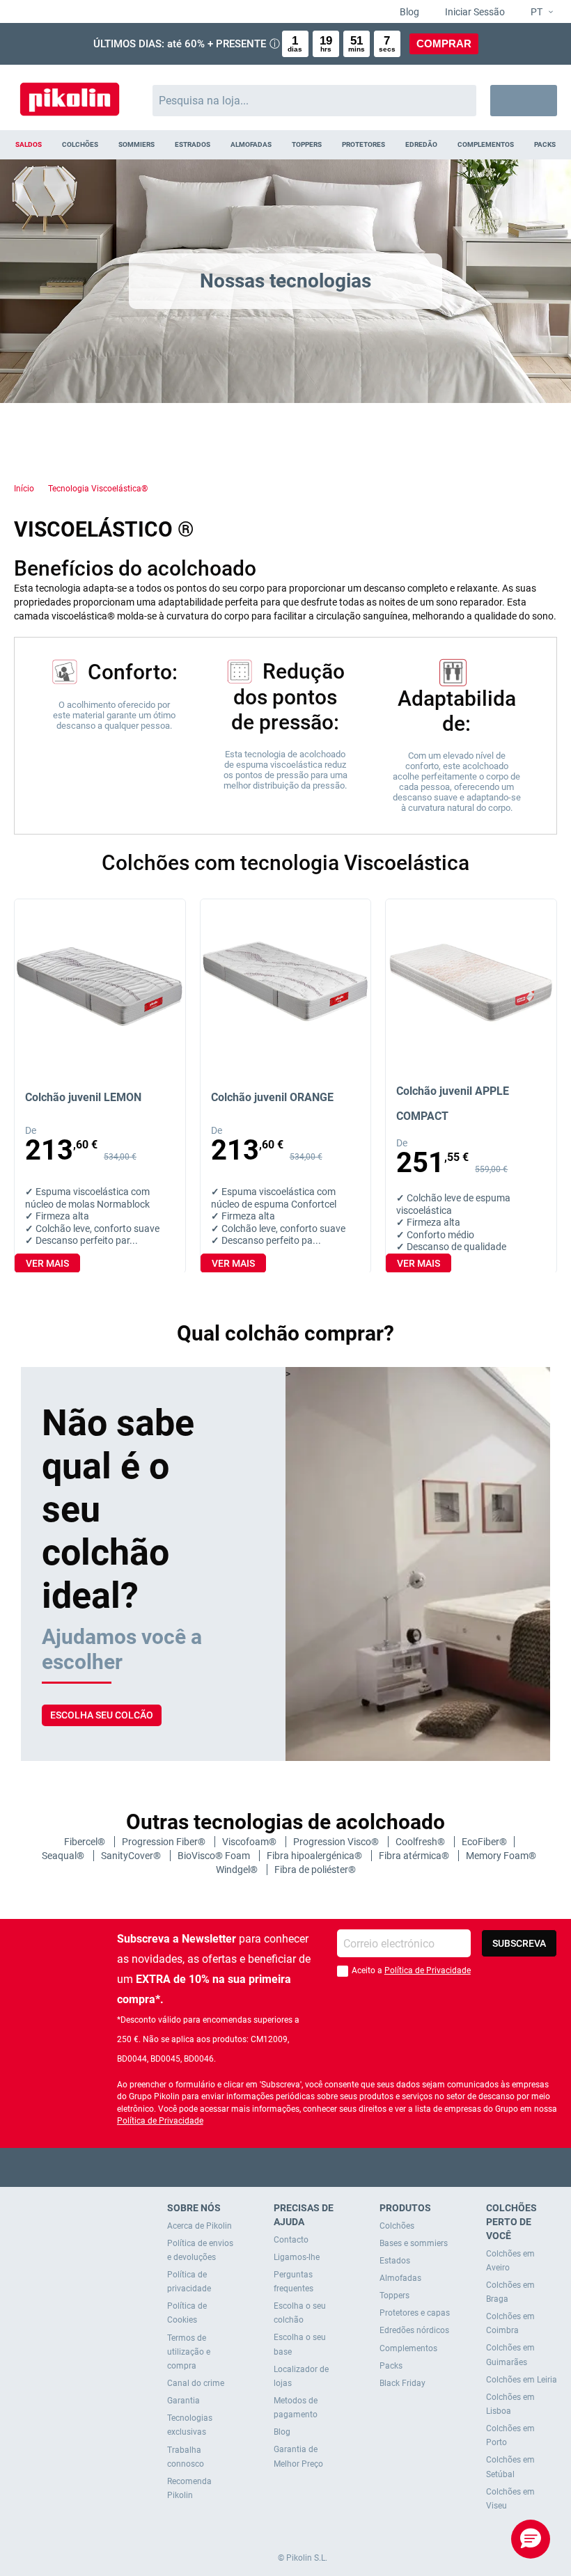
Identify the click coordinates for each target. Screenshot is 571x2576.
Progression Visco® (337, 1842)
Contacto (291, 2240)
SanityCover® (132, 1856)
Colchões (397, 2226)
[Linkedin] (340, 2167)
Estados (395, 2261)
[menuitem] (29, 145)
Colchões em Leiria (522, 2380)
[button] (536, 13)
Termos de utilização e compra (189, 2352)
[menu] (285, 145)
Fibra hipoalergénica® (315, 1856)
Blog (408, 12)
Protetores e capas (415, 2313)
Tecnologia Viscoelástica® (98, 489)
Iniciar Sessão (474, 12)
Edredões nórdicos (414, 2330)
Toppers (394, 2296)
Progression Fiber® (165, 1842)
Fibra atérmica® (415, 1856)
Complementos (408, 2348)
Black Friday (402, 2383)
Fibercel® (86, 1842)
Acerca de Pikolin (200, 2226)
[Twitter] (259, 2167)
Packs (391, 2366)
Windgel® (238, 1870)
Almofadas (400, 2278)
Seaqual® (64, 1856)
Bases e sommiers (414, 2243)
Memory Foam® (501, 1856)
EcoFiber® (484, 1842)
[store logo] (70, 94)
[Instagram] (313, 2167)
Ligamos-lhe (297, 2257)
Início (24, 489)
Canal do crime (196, 2383)
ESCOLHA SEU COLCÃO (102, 1715)
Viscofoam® (250, 1842)
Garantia (183, 2401)
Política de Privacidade (428, 1970)
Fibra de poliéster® (315, 1870)
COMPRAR (444, 44)
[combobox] (314, 101)
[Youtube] (286, 2167)
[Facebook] (232, 2167)
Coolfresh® (421, 1842)
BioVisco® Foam (215, 1856)
